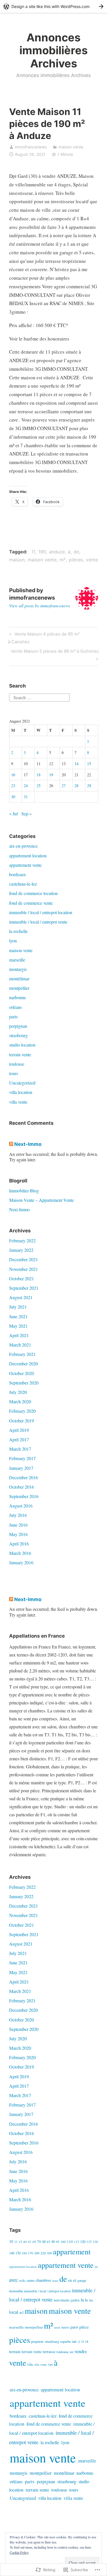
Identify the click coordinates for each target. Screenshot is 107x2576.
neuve (65, 2327)
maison (17, 560)
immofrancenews (31, 147)
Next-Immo (28, 1144)
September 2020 (24, 1383)
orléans (16, 1007)
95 (58, 2242)
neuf (57, 2327)
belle (22, 2280)
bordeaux (18, 874)
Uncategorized (22, 1083)
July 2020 (18, 1392)
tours (14, 1073)
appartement (72, 2252)
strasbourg (18, 1035)
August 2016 (21, 1506)
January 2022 (21, 1250)
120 (83, 2242)
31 (26, 797)
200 (37, 2253)
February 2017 (22, 1458)
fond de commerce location (33, 893)
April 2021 (19, 1335)
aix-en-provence (23, 846)
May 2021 (18, 1326)
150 (18, 2253)
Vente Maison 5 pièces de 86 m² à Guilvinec (54, 655)
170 (31, 2253)
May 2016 (18, 1534)
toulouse (17, 1064)
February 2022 (22, 1240)
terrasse (49, 2352)
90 (53, 2242)
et (75, 2280)
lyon (13, 941)
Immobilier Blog (24, 1191)
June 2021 (18, 1316)
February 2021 (22, 1354)
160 (24, 2253)
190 (42, 552)
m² (63, 560)
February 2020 (22, 1411)
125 (89, 2242)
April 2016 (19, 1544)
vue (50, 2364)
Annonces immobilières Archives (53, 50)
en (70, 2280)
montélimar (19, 978)
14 (76, 764)
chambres (43, 2280)
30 (13, 797)
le (87, 2300)
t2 (79, 2342)
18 (39, 775)
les (91, 2300)
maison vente (71, 147)
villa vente (18, 1102)
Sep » (27, 814)
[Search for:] (39, 697)
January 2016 (21, 1562)
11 (33, 552)
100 (63, 2242)
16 (13, 775)
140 (12, 2253)
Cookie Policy (19, 2552)
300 (49, 2253)
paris (13, 1016)
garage (82, 2280)
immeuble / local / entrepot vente (38, 922)
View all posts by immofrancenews (40, 606)
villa (30, 2364)
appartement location (28, 855)
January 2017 (21, 1468)
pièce (84, 2327)
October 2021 (22, 1278)
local (14, 2312)
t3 (83, 2342)
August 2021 (21, 1297)
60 (25, 2242)
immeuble (16, 2291)
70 (39, 2242)
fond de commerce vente (31, 903)
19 (51, 775)
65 (34, 2242)
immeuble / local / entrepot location (41, 912)
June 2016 (18, 1525)
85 (49, 2242)
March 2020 (20, 1401)
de (76, 552)
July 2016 (18, 1515)
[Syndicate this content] (11, 1144)
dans (55, 2280)
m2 (22, 2312)
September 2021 (24, 1288)
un (72, 2352)
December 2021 (24, 1259)
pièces (76, 560)
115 (76, 2242)
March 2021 (20, 1345)
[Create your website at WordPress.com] (53, 6)
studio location (22, 1045)
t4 (87, 2341)
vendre (81, 2351)
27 (64, 786)
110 (70, 2242)
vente (92, 560)
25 (39, 786)
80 (44, 2242)
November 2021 (24, 1269)
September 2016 (24, 1496)
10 (11, 2241)
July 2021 (18, 1307)
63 (30, 2242)
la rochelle (18, 931)
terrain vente (20, 1054)
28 (76, 786)
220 (43, 2253)
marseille (17, 960)
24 (26, 786)
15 (89, 764)
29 (89, 786)
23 (13, 786)
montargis (18, 969)
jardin (75, 2300)
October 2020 (22, 1373)
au (96, 2266)
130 (95, 2242)
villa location (21, 1092)
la (82, 2300)
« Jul (13, 814)
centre (31, 2280)
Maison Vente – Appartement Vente (42, 1200)
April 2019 (19, 1430)
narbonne (18, 997)
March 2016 (20, 1553)
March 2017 (20, 1449)
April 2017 (19, 1439)
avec (14, 2280)
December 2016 (24, 1477)
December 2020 (24, 1363)
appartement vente (25, 865)
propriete (37, 2342)
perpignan (18, 1026)
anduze (57, 552)
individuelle (61, 2300)
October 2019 (22, 1421)
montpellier (19, 988)
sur (74, 2341)
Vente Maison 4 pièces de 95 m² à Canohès (44, 638)
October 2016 (22, 1487)
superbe (65, 2341)
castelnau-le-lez (23, 884)
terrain (15, 2351)
